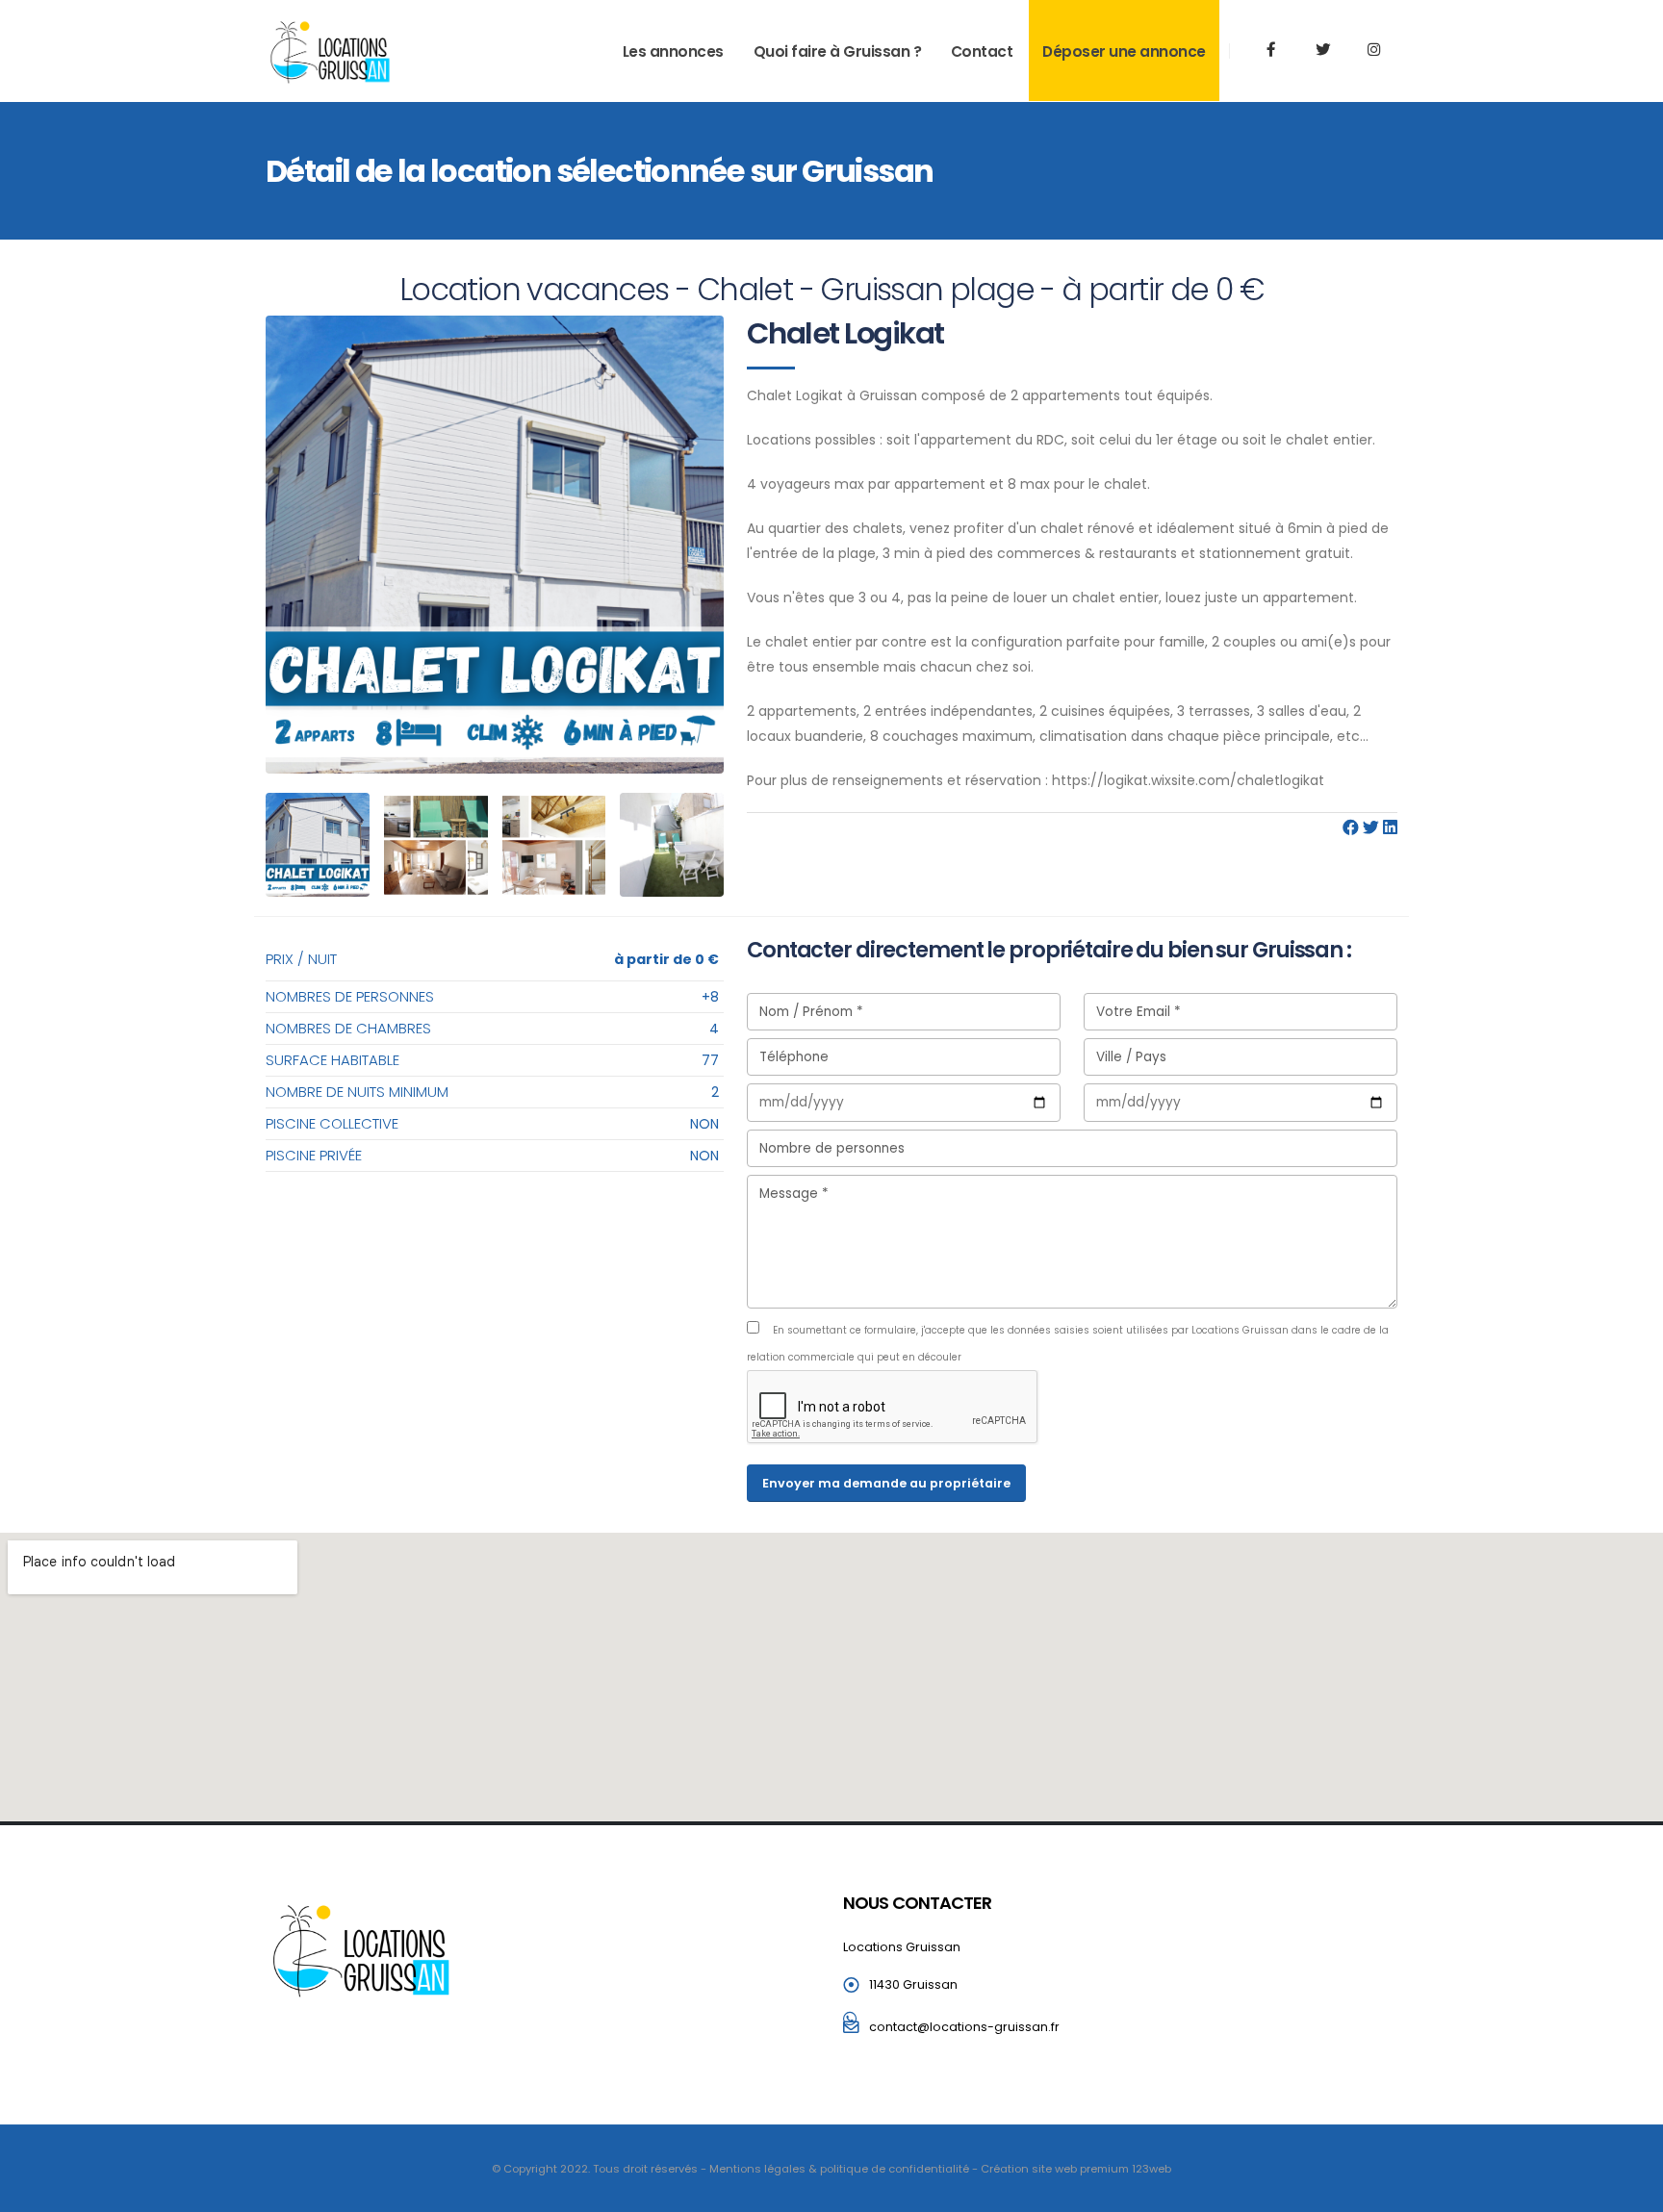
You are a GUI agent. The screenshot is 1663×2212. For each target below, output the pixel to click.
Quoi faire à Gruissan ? (838, 51)
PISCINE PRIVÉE (314, 1155)
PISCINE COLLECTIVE (332, 1123)
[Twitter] (1322, 50)
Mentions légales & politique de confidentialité (839, 2169)
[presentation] (280, 545)
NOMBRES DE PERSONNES (350, 996)
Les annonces (673, 51)
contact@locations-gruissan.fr (964, 2027)
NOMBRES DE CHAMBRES (348, 1028)
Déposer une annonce (1124, 51)
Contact (982, 51)
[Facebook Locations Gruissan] (1271, 50)
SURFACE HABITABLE (333, 1060)
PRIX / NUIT (301, 959)
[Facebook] (1351, 828)
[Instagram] (1373, 50)
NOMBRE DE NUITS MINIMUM (357, 1092)
